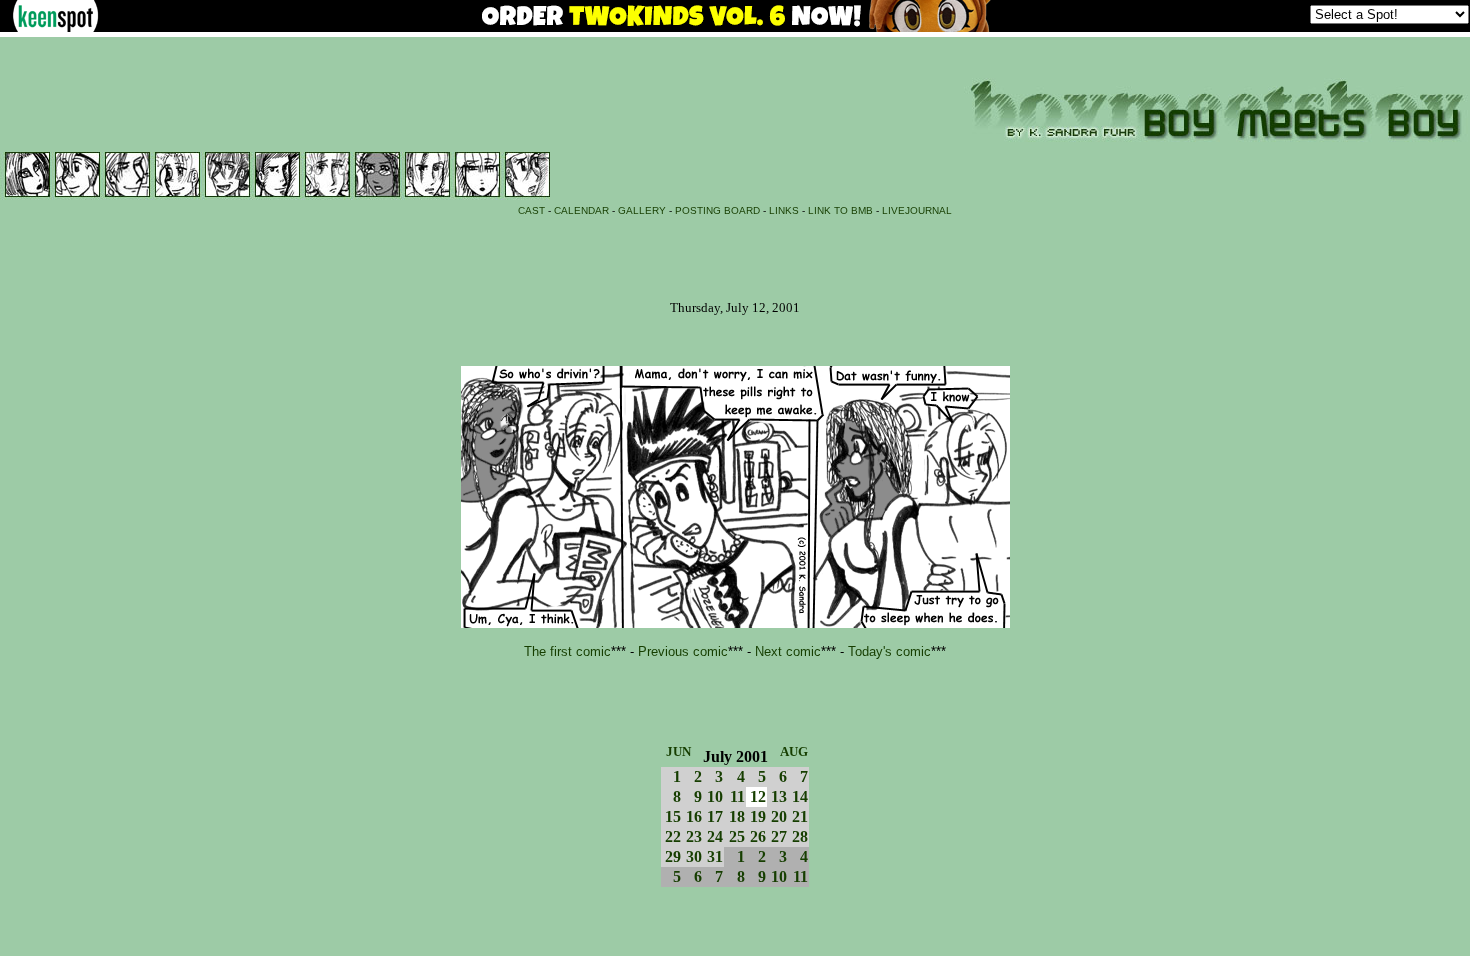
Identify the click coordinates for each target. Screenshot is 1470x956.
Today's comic (889, 651)
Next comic (788, 651)
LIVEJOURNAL (917, 210)
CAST (531, 210)
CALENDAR (581, 210)
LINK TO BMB (840, 210)
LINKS (784, 210)
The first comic (567, 651)
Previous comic (683, 651)
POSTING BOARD (717, 210)
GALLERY (642, 210)
